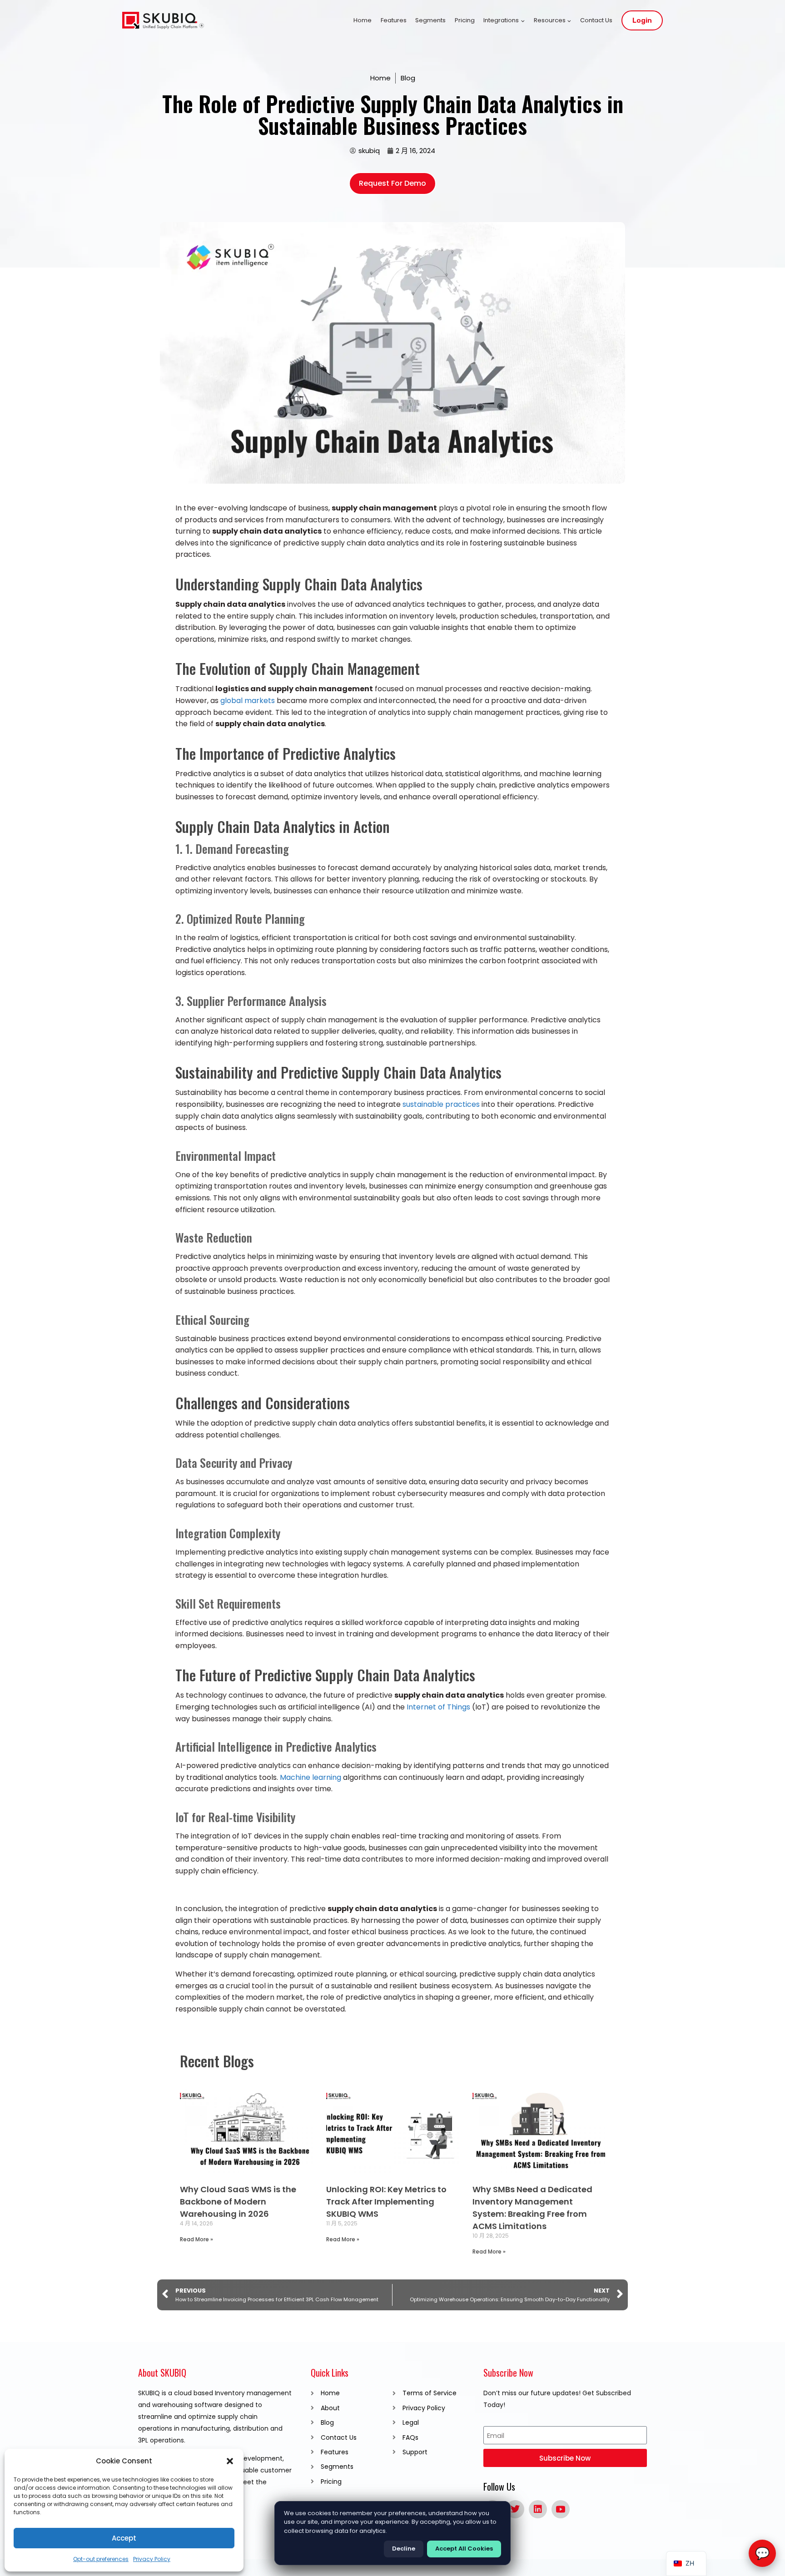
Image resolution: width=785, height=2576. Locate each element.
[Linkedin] (538, 2509)
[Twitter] (515, 2509)
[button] (230, 2461)
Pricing (465, 20)
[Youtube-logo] (561, 2509)
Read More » (196, 2239)
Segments (430, 20)
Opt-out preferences (101, 2559)
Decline (404, 2549)
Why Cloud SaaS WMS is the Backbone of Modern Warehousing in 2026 (238, 2202)
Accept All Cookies (464, 2549)
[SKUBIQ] (163, 21)
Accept (124, 2538)
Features (394, 20)
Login (642, 20)
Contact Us (596, 20)
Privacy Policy (152, 2559)
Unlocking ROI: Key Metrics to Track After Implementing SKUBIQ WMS (386, 2202)
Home (363, 20)
